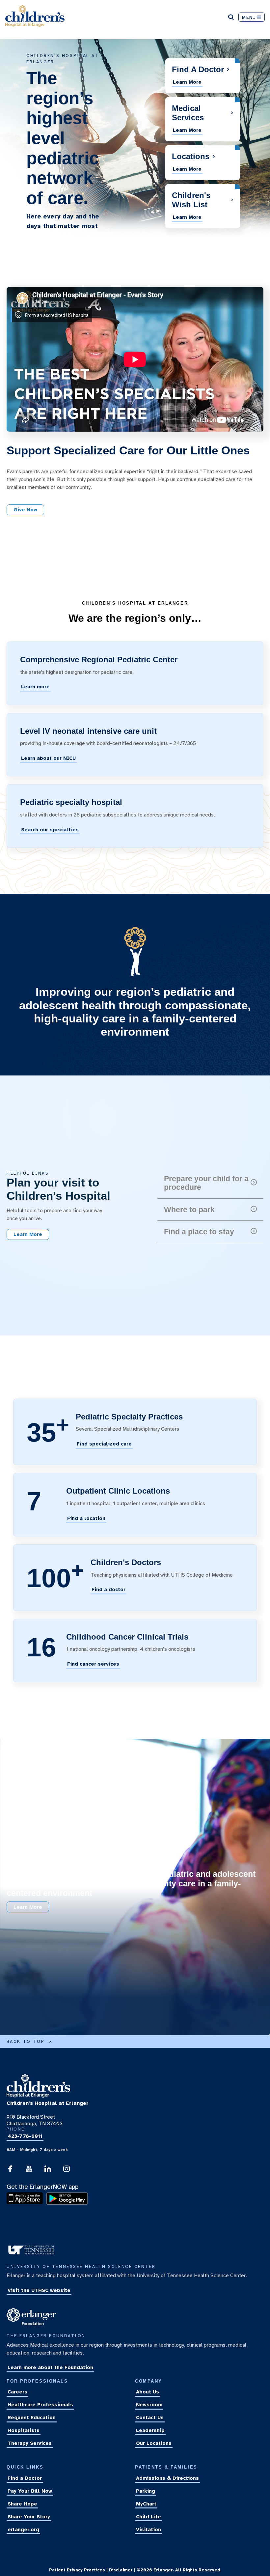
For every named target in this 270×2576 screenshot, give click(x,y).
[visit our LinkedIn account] (48, 2171)
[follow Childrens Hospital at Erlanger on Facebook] (10, 2171)
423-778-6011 (25, 2136)
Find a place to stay (199, 1232)
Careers (17, 2392)
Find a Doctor (25, 2478)
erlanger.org (23, 2530)
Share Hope (22, 2504)
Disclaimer (121, 2570)
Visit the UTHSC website (39, 2290)
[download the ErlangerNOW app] (26, 2203)
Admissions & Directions (167, 2478)
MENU (249, 17)
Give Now (25, 510)
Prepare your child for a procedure (206, 1183)
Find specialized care (104, 1444)
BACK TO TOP (26, 2042)
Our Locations (154, 2443)
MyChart (146, 2504)
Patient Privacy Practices (77, 2570)
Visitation (148, 2530)
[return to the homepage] (38, 2096)
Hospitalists (24, 2430)
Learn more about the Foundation (50, 2368)
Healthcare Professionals (40, 2405)
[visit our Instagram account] (67, 2171)
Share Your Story (29, 2517)
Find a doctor (108, 1590)
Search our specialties (50, 830)
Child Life (148, 2517)
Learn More (187, 82)
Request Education (32, 2418)
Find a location (86, 1518)
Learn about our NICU (48, 758)
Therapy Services (30, 2443)
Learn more (35, 687)
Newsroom (149, 2405)
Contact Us (150, 2418)
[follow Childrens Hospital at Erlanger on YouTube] (29, 2171)
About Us (148, 2392)
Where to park (189, 1210)
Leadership (150, 2430)
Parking (146, 2491)
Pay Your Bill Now (30, 2491)
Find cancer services (93, 1664)
